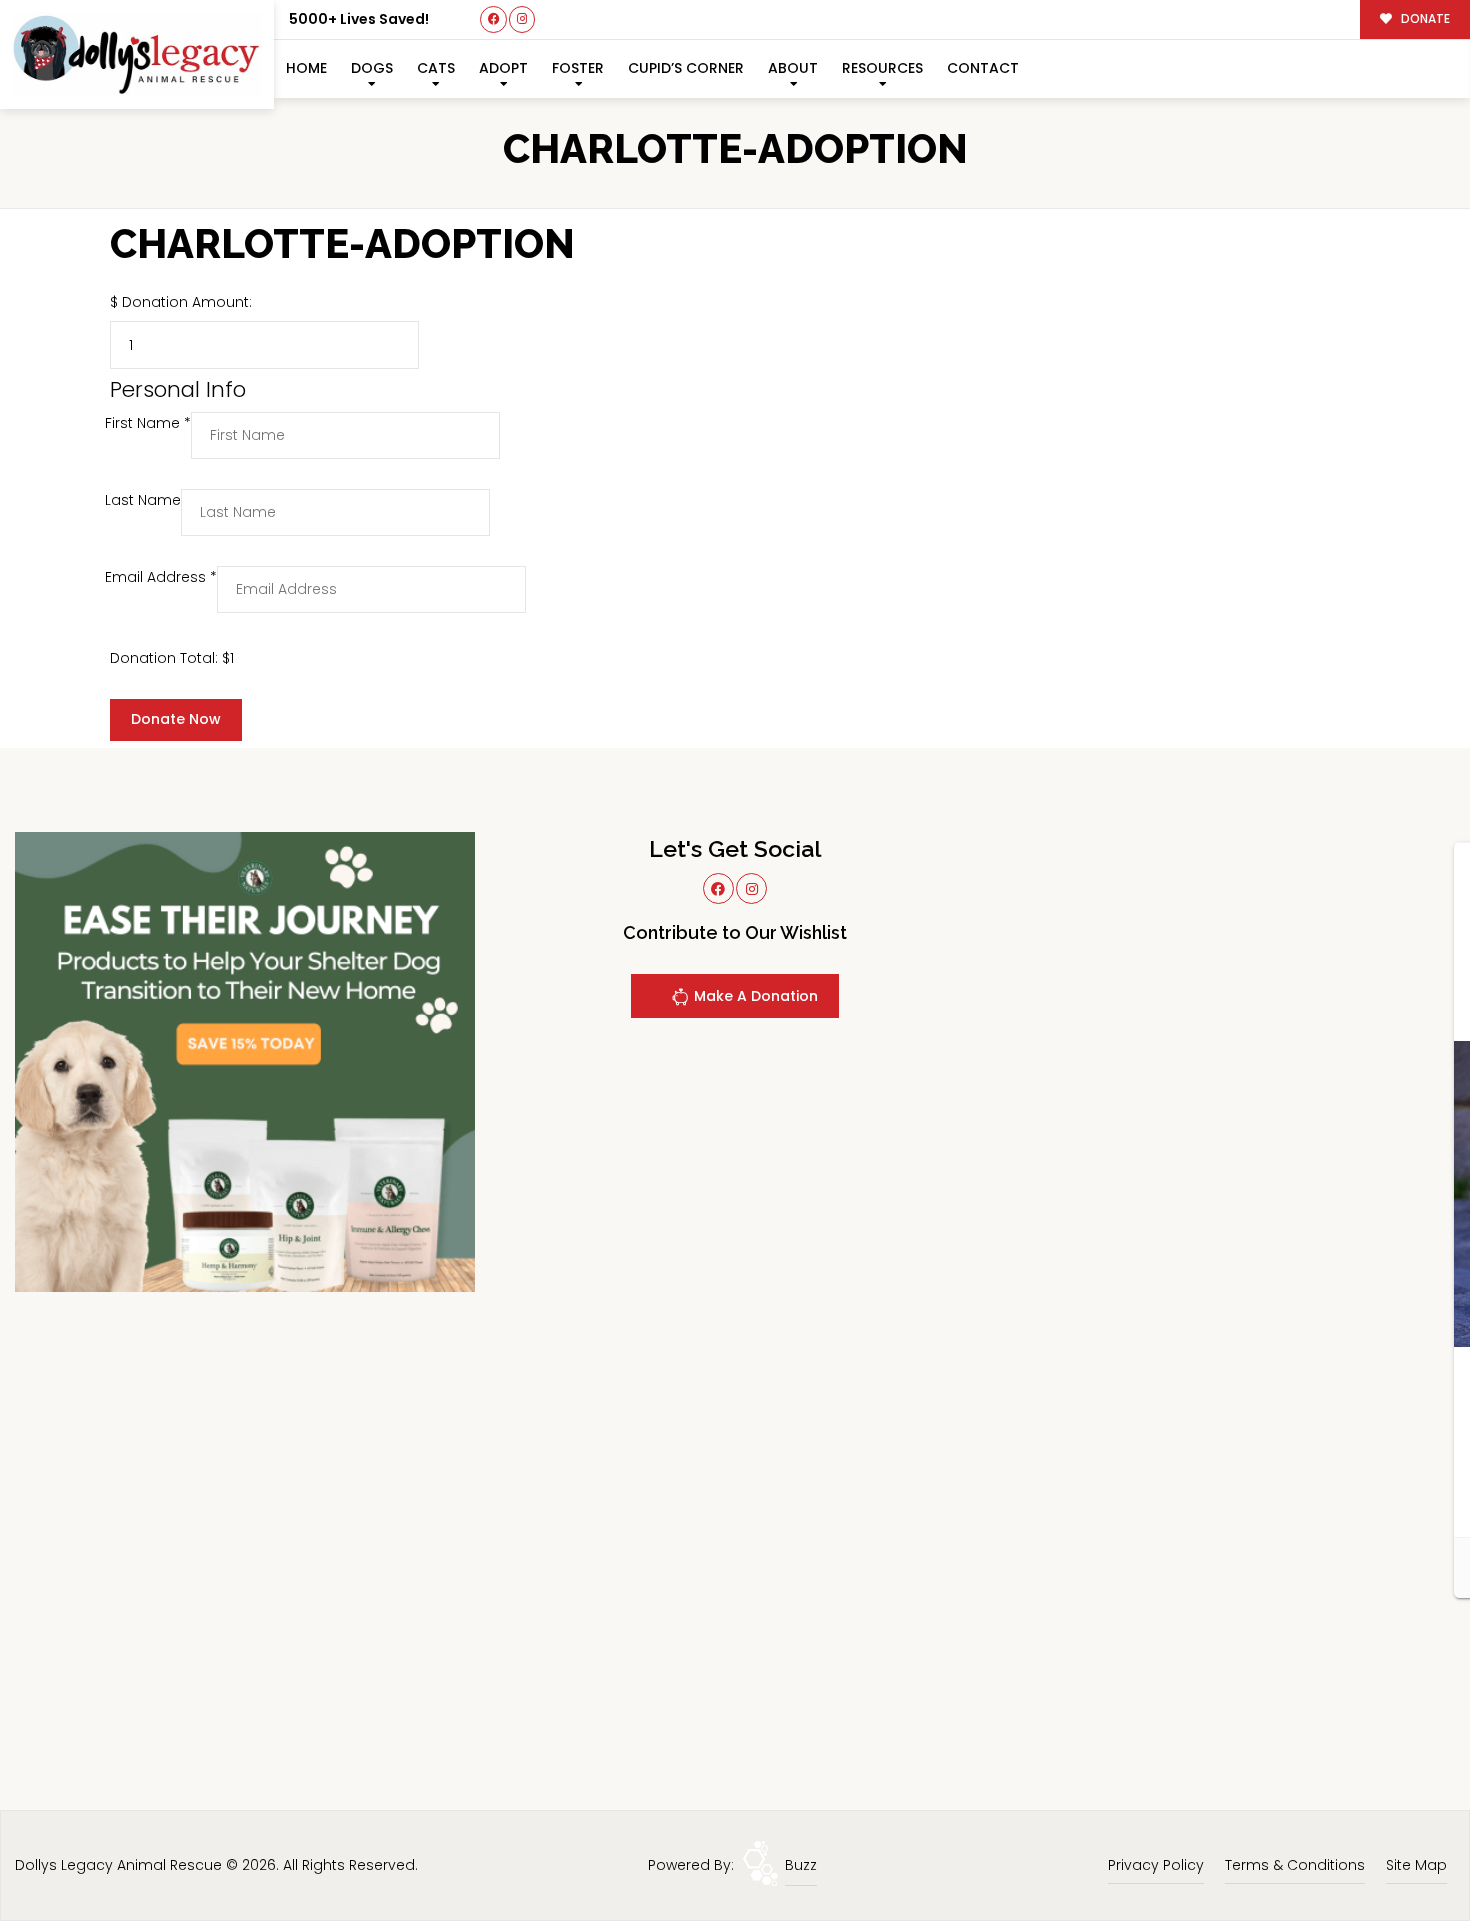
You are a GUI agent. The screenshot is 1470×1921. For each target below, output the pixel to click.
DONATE (1424, 19)
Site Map (1416, 1865)
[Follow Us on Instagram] (522, 19)
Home (306, 68)
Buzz (801, 1865)
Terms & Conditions (1295, 1865)
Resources (882, 68)
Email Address (161, 577)
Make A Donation (754, 996)
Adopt (503, 68)
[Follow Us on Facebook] (493, 19)
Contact (983, 68)
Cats (436, 68)
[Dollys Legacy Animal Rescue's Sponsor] (245, 1061)
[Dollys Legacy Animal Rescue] (137, 54)
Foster (578, 68)
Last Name (143, 500)
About (793, 68)
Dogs (372, 68)
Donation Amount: (187, 302)
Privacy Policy (1156, 1865)
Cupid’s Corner (686, 68)
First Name (148, 423)
